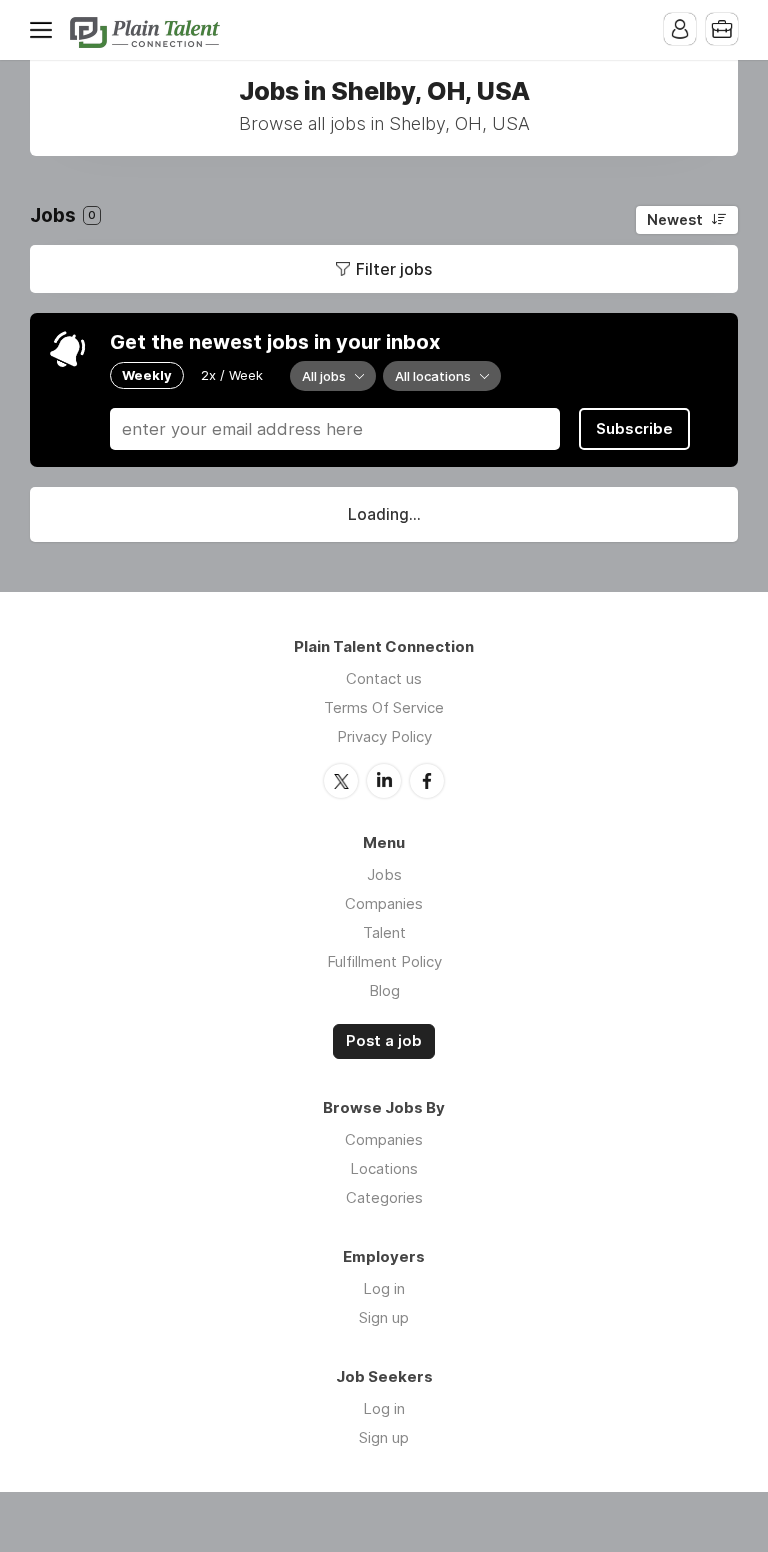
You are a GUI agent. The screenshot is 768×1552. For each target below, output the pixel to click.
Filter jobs (394, 269)
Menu (45, 30)
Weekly (147, 375)
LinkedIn (384, 781)
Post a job (384, 1041)
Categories (384, 1197)
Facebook (427, 781)
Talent (384, 932)
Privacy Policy (384, 736)
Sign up (384, 1317)
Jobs (384, 874)
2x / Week (232, 375)
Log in (384, 1288)
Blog (384, 990)
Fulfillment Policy (384, 961)
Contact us (384, 678)
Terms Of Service (384, 707)
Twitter (341, 781)
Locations (384, 1168)
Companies (384, 903)
